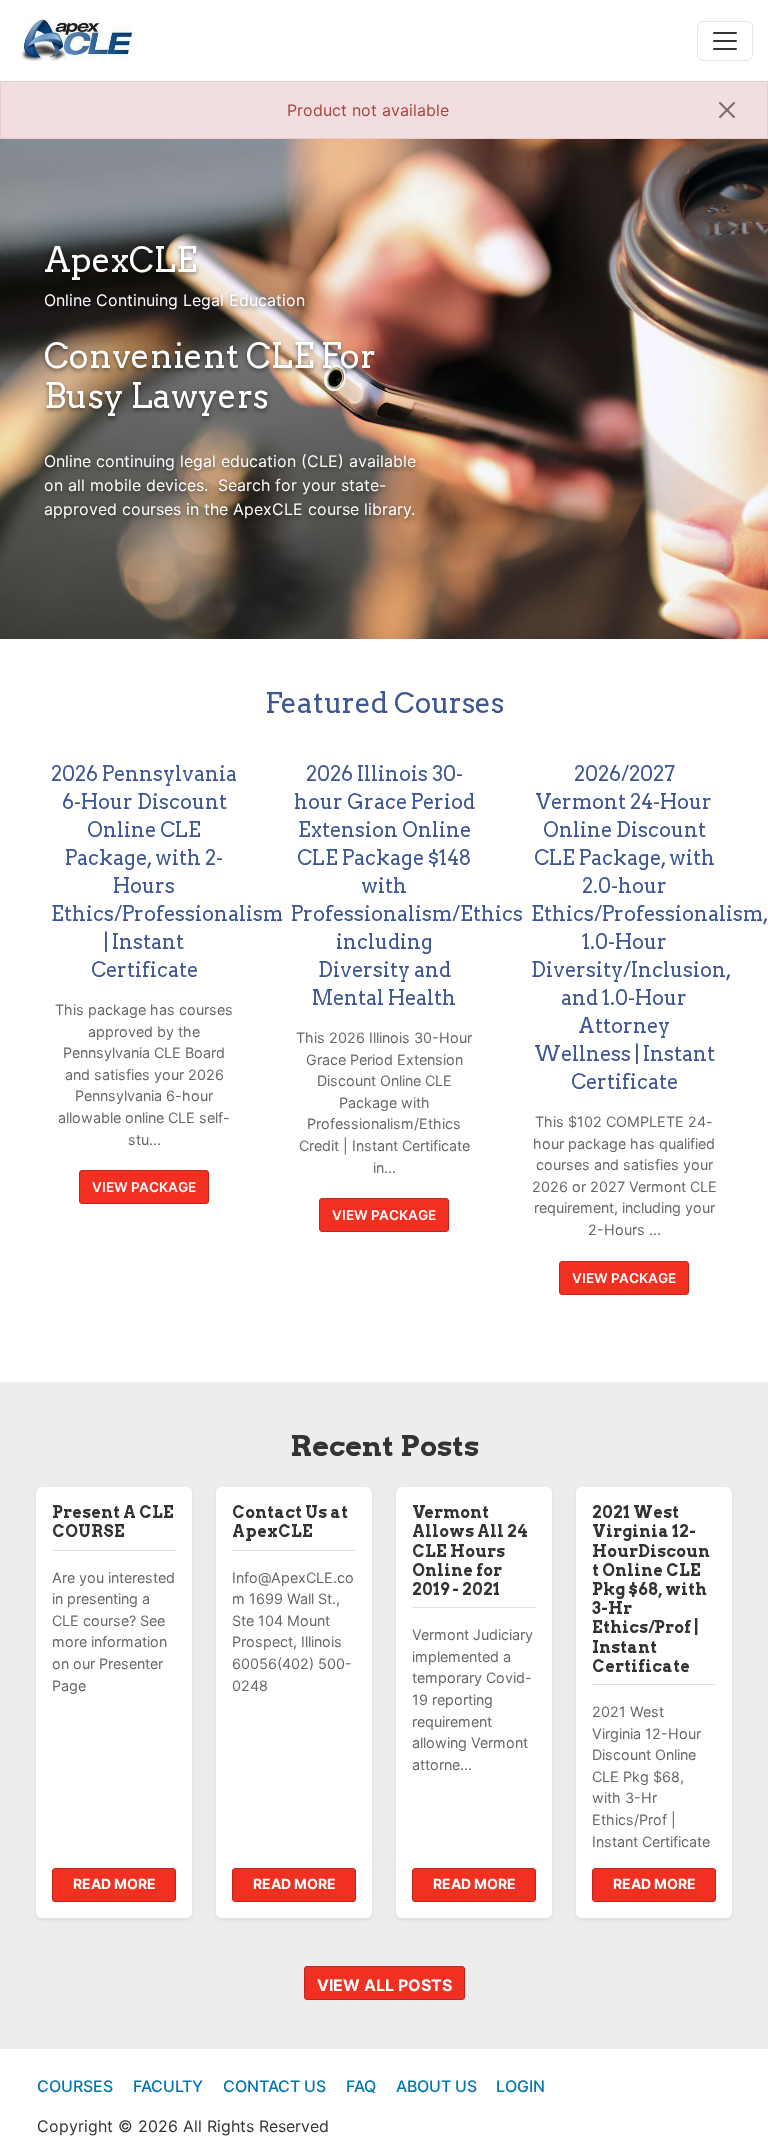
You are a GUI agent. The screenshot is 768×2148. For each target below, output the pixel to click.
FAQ (361, 2086)
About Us (436, 2086)
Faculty (168, 2086)
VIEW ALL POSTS (384, 1985)
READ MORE (114, 1883)
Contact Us (274, 2086)
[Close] (727, 110)
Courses (75, 2086)
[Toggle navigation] (725, 41)
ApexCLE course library (322, 509)
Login (520, 2086)
